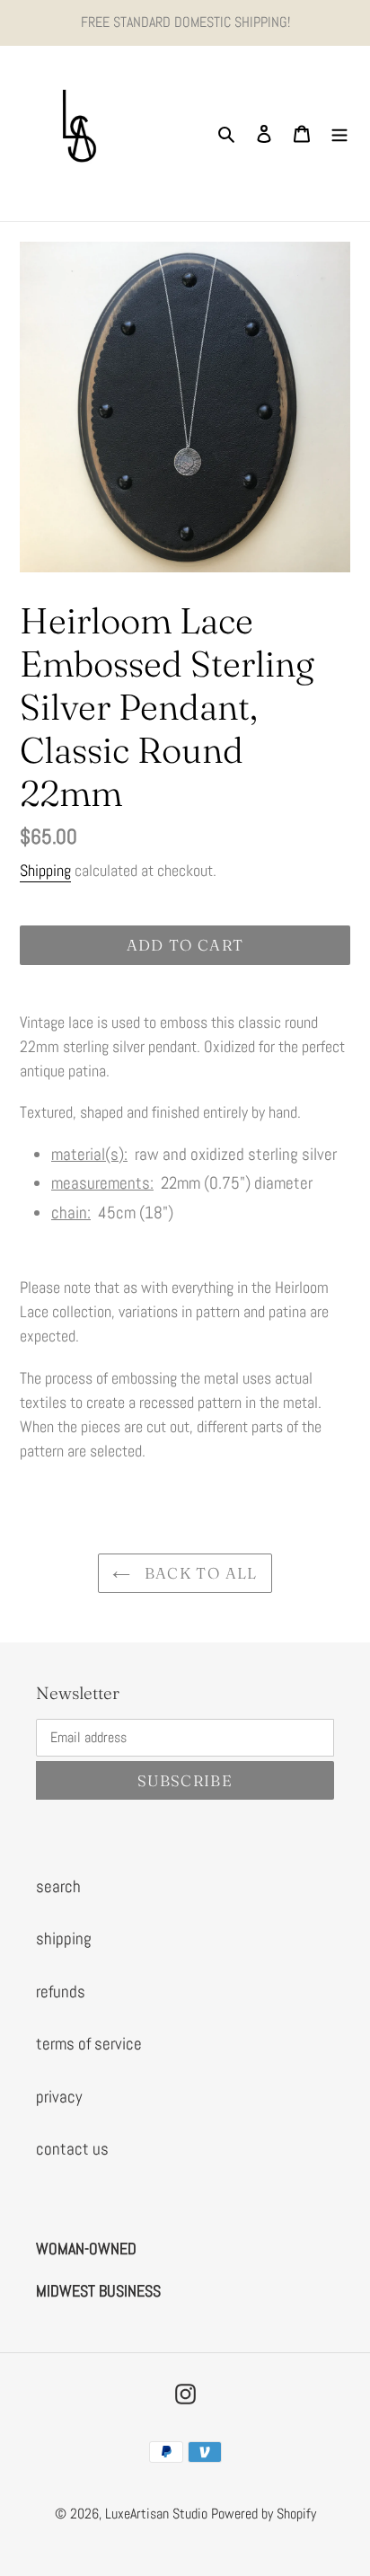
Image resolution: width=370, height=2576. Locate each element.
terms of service (89, 2044)
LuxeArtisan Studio (156, 2514)
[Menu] (339, 133)
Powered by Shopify (264, 2514)
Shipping (45, 870)
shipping (64, 1939)
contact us (72, 2149)
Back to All (198, 1573)
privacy (59, 2097)
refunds (61, 1992)
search (58, 1886)
